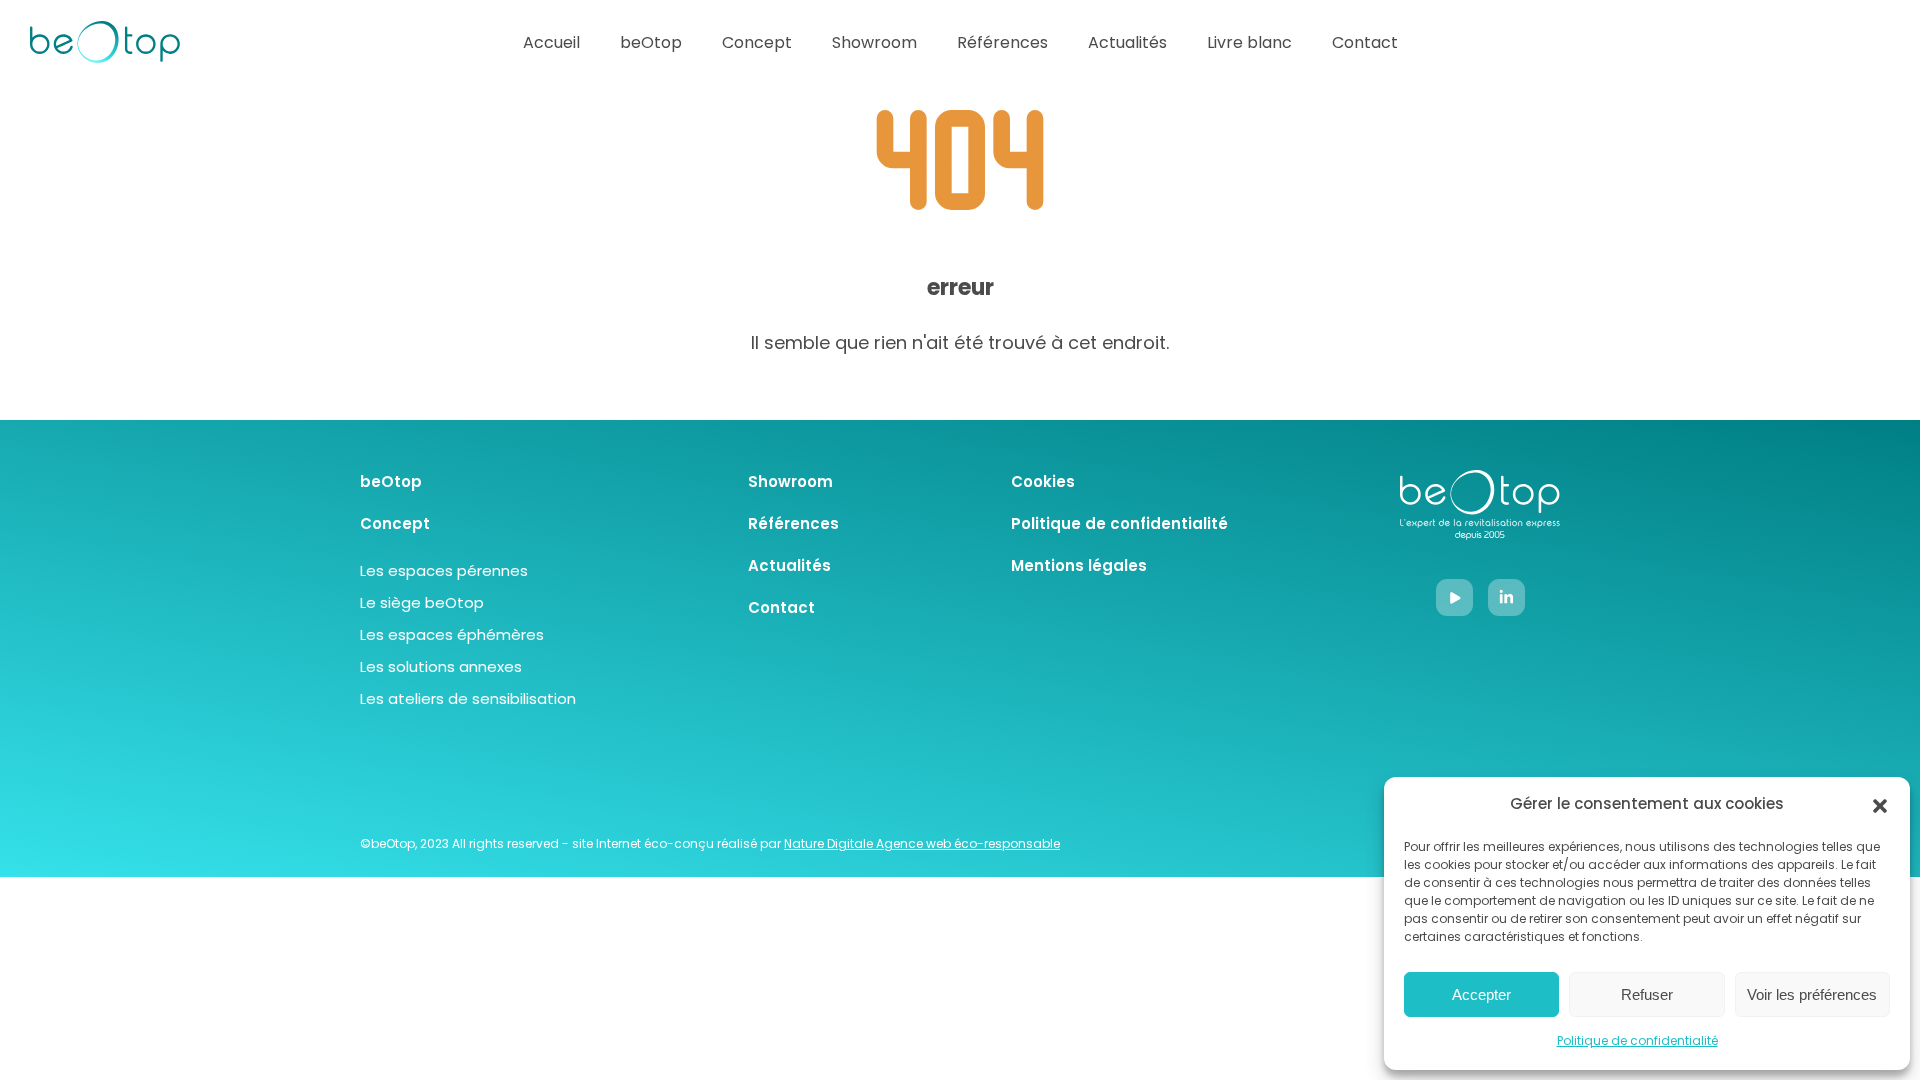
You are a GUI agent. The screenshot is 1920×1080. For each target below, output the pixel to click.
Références (1002, 44)
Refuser (1647, 994)
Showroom (874, 44)
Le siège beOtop (422, 604)
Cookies (1043, 483)
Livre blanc (1249, 44)
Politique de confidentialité (1637, 1042)
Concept (757, 44)
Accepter (1481, 994)
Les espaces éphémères (452, 636)
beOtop (651, 44)
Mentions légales (1079, 567)
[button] (1880, 806)
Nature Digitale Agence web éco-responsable (922, 845)
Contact (1365, 44)
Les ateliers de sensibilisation (468, 700)
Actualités (1127, 44)
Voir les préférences (1812, 994)
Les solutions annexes (441, 668)
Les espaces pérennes (444, 572)
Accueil (551, 44)
